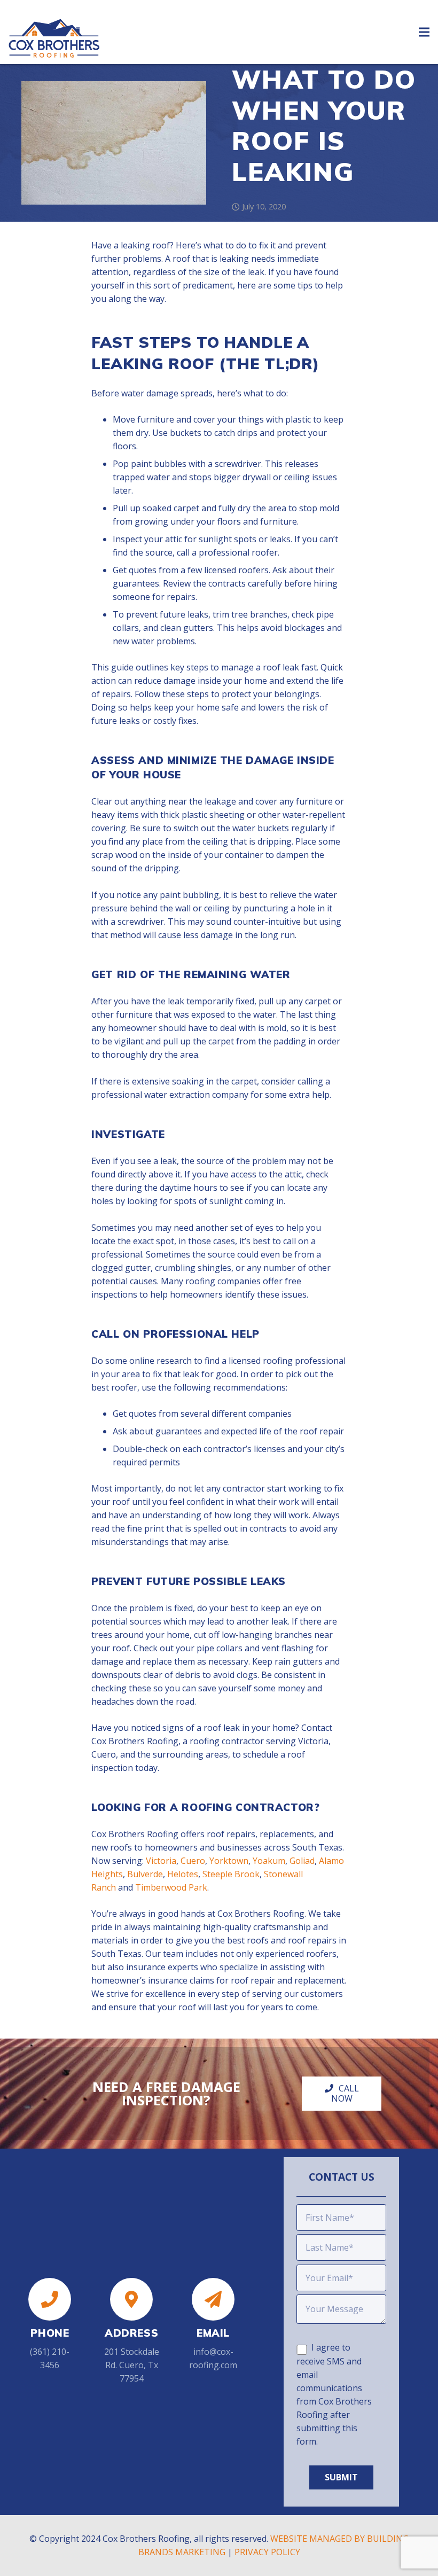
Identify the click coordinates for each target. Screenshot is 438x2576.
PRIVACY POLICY (267, 2552)
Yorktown (229, 1861)
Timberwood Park (171, 1887)
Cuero (193, 1861)
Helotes (183, 1874)
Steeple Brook (231, 1874)
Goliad (302, 1861)
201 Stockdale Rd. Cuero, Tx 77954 (132, 2365)
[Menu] (424, 32)
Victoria (161, 1861)
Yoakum (269, 1861)
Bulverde (145, 1874)
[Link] (54, 27)
